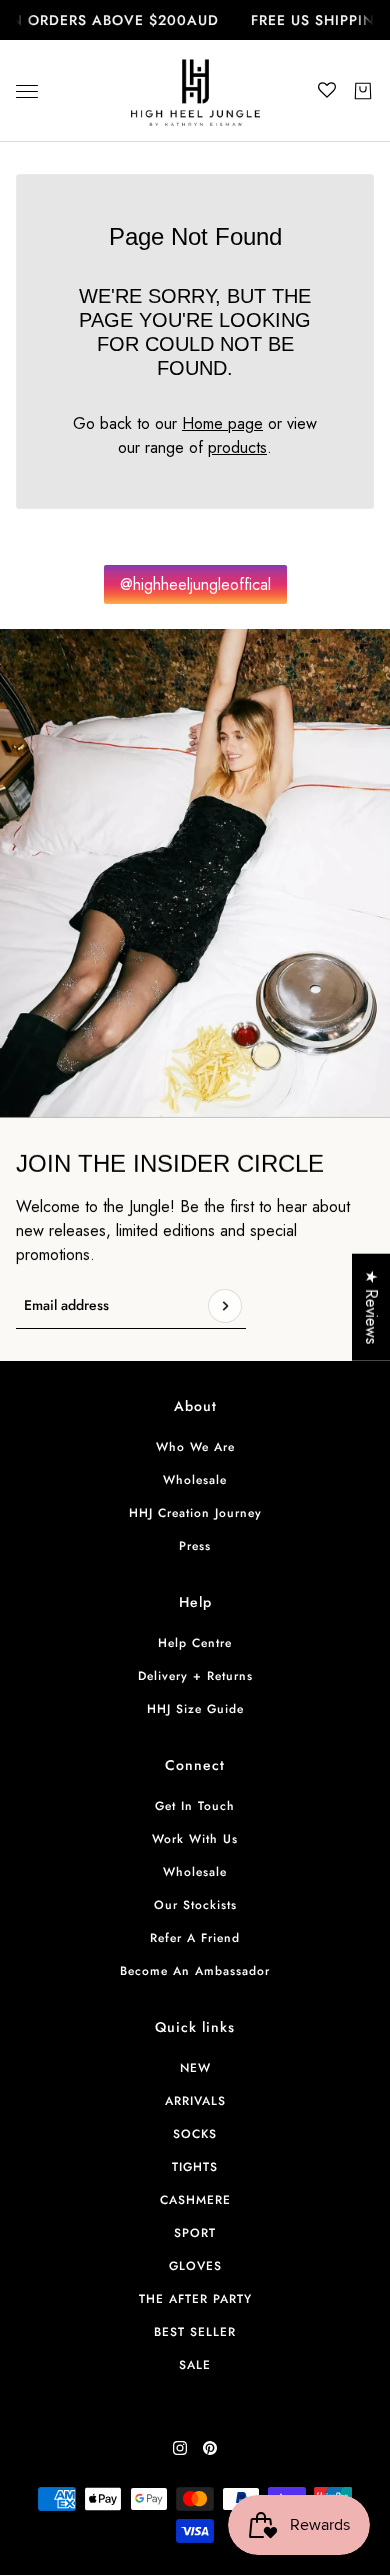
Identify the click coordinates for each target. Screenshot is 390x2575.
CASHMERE (195, 2200)
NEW (195, 2068)
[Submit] (225, 1306)
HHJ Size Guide (195, 1709)
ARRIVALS (195, 2101)
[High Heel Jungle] (195, 91)
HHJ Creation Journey (195, 1513)
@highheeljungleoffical (195, 584)
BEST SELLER (195, 2332)
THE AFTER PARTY (195, 2299)
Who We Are (195, 1447)
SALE (195, 2365)
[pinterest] (210, 2448)
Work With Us (195, 1839)
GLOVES (195, 2266)
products (237, 447)
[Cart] (363, 91)
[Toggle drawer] (27, 91)
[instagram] (180, 2448)
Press (195, 1546)
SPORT (195, 2233)
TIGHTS (195, 2167)
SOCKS (195, 2134)
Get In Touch (195, 1806)
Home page (222, 423)
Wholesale (195, 1480)
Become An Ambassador (195, 1971)
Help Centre (195, 1643)
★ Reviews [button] (371, 1306)
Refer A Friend (195, 1938)
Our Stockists (195, 1905)
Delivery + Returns (195, 1676)
